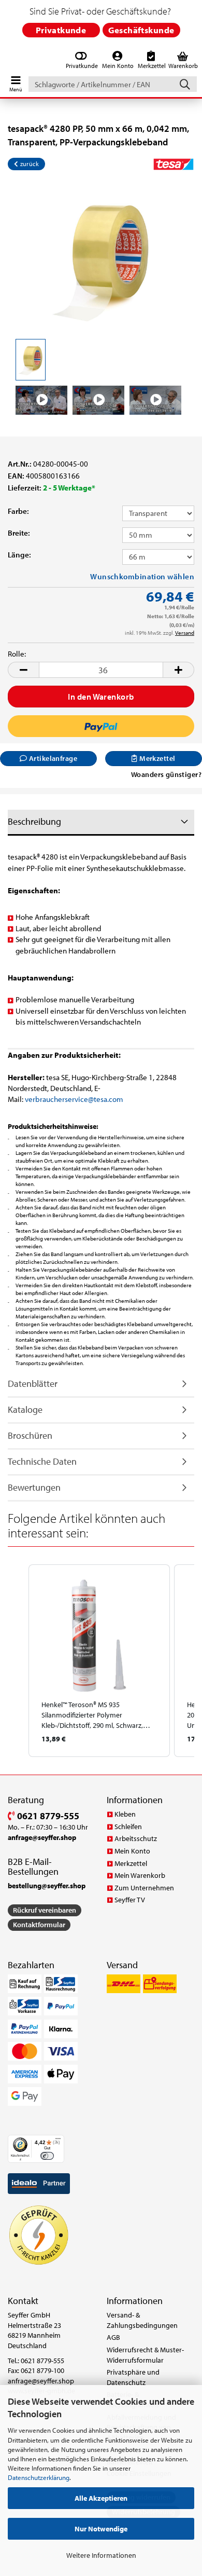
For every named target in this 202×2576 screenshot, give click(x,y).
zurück (28, 164)
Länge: (19, 555)
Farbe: (18, 511)
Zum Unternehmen (144, 1888)
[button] (23, 670)
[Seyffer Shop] (6, 61)
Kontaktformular (39, 1925)
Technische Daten (42, 1461)
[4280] (101, 257)
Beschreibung (34, 821)
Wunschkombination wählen (142, 576)
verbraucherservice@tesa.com (74, 1099)
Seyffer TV (130, 1900)
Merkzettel (131, 1863)
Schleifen (128, 1827)
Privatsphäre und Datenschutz (133, 2377)
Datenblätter (33, 1384)
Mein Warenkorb (140, 1875)
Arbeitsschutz (136, 1838)
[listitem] (99, 1661)
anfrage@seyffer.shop (41, 2381)
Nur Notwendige (101, 2529)
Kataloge (25, 1409)
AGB (113, 2337)
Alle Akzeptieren (101, 2498)
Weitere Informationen (101, 2555)
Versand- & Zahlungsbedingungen (142, 2320)
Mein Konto (132, 1851)
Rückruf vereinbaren (45, 1910)
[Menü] (58, 2141)
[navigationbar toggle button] (16, 81)
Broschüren (30, 1435)
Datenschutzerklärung (39, 2477)
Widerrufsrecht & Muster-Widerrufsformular (145, 2355)
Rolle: (17, 654)
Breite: (19, 533)
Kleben (125, 1814)
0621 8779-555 (47, 1816)
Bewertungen (34, 1487)
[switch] (47, 2156)
